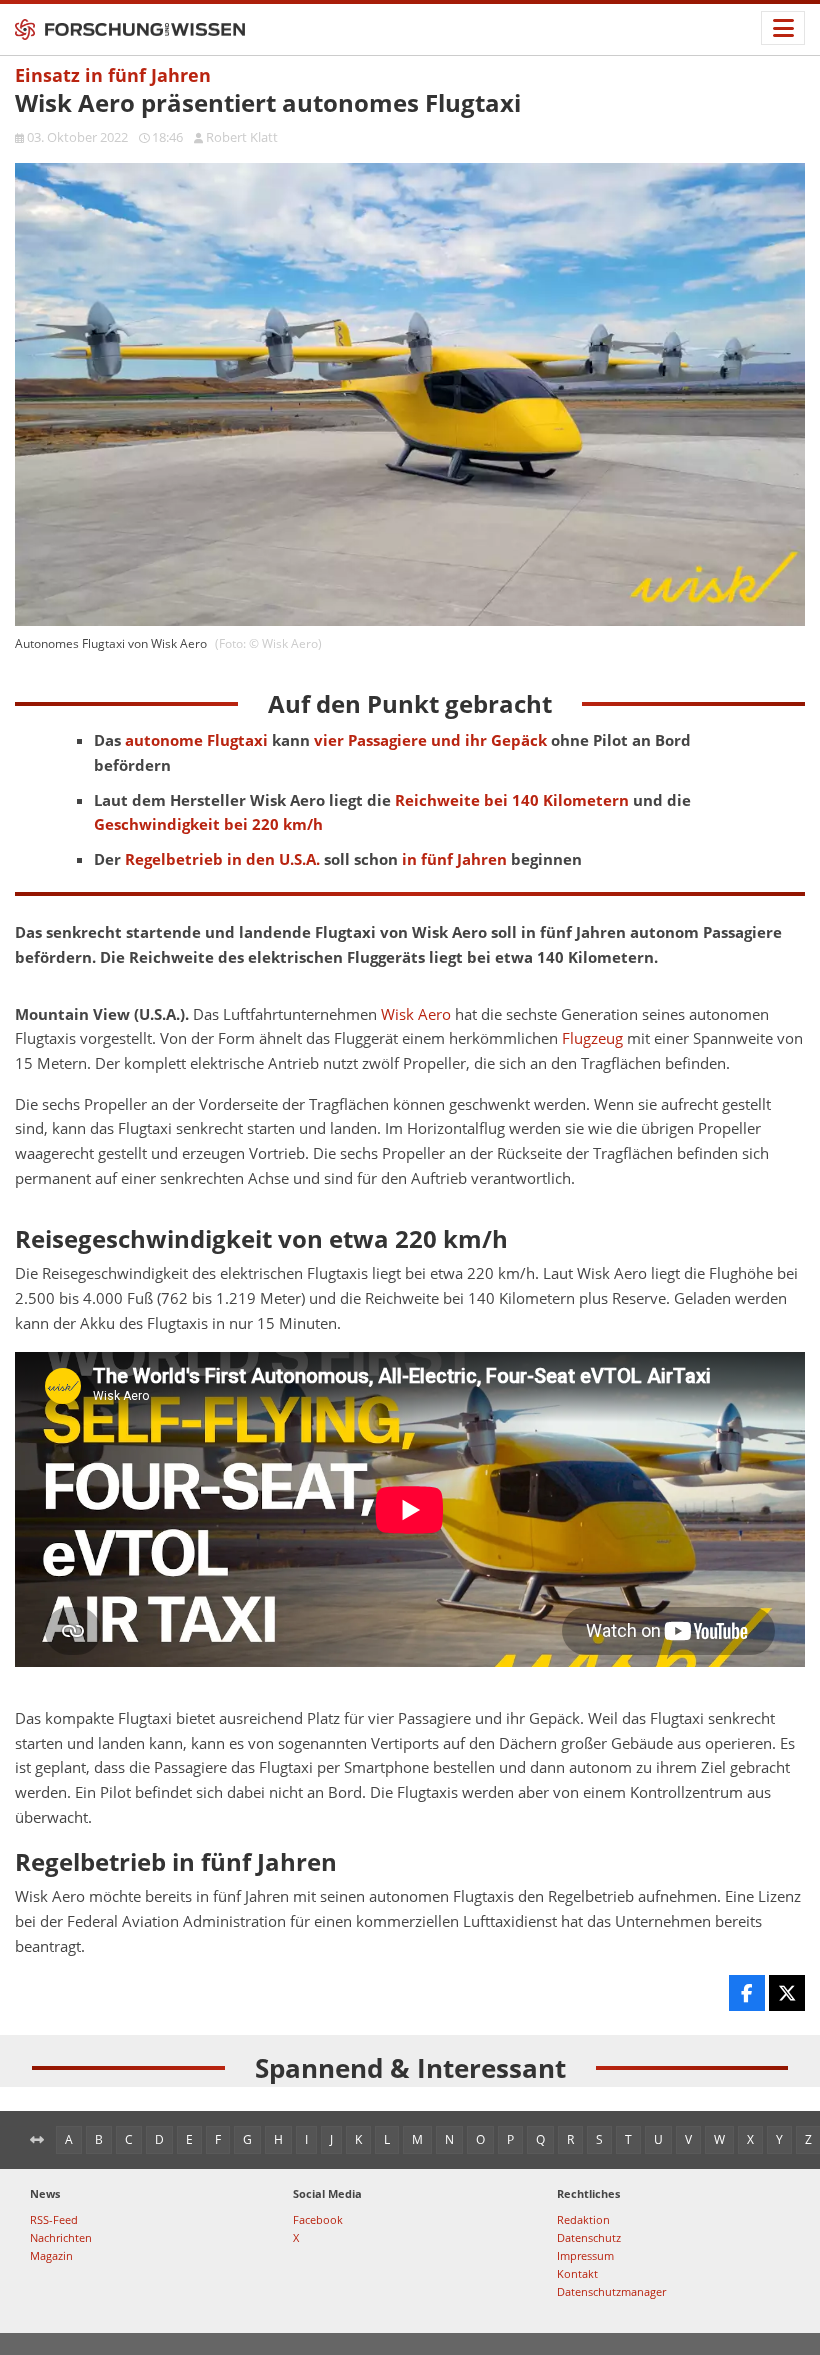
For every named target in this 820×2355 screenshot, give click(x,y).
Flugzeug (592, 1038)
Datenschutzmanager (611, 2291)
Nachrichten (61, 2237)
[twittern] (787, 1993)
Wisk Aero (416, 1014)
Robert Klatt (242, 137)
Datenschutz (589, 2237)
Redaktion (583, 2219)
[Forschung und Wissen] (130, 30)
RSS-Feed (54, 2219)
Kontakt (577, 2273)
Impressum (585, 2255)
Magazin (51, 2255)
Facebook (318, 2219)
